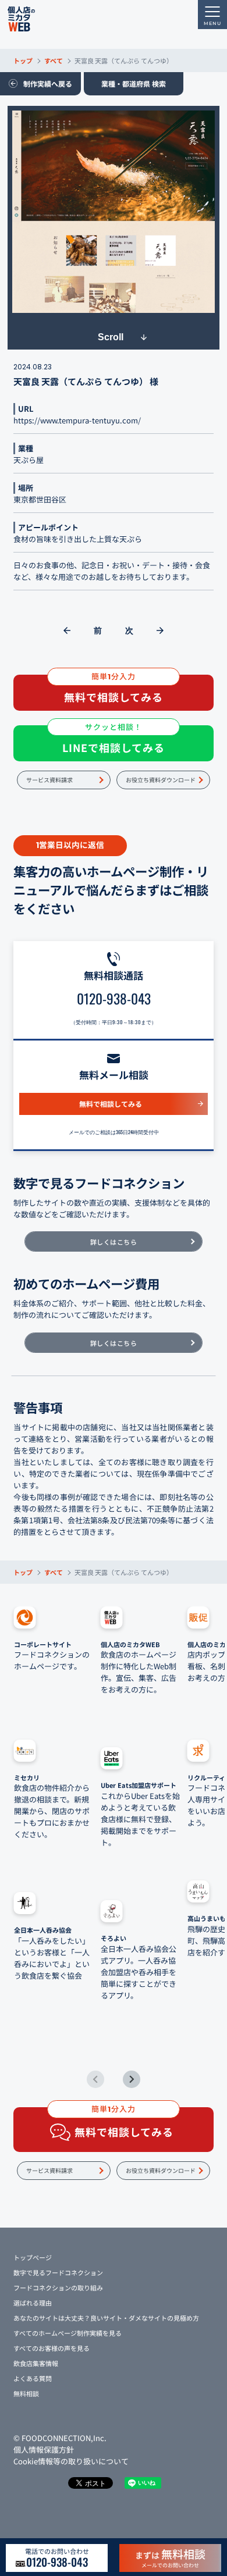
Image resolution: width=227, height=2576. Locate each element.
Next (132, 2079)
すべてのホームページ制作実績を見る (68, 2333)
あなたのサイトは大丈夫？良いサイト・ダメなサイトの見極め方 (106, 2318)
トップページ (33, 2257)
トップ (23, 60)
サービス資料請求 (49, 780)
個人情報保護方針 (44, 2449)
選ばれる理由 (33, 2303)
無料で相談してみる (111, 1104)
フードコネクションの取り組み (58, 2288)
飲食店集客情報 (36, 2363)
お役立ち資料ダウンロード (161, 780)
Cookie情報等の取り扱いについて (71, 2461)
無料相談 (26, 2393)
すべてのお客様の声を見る (52, 2348)
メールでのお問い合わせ (170, 2557)
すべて (54, 60)
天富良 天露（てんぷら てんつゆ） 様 (86, 381)
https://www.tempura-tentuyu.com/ (77, 420)
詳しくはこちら (114, 1242)
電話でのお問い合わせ (57, 2558)
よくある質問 (33, 2378)
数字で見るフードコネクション (58, 2272)
